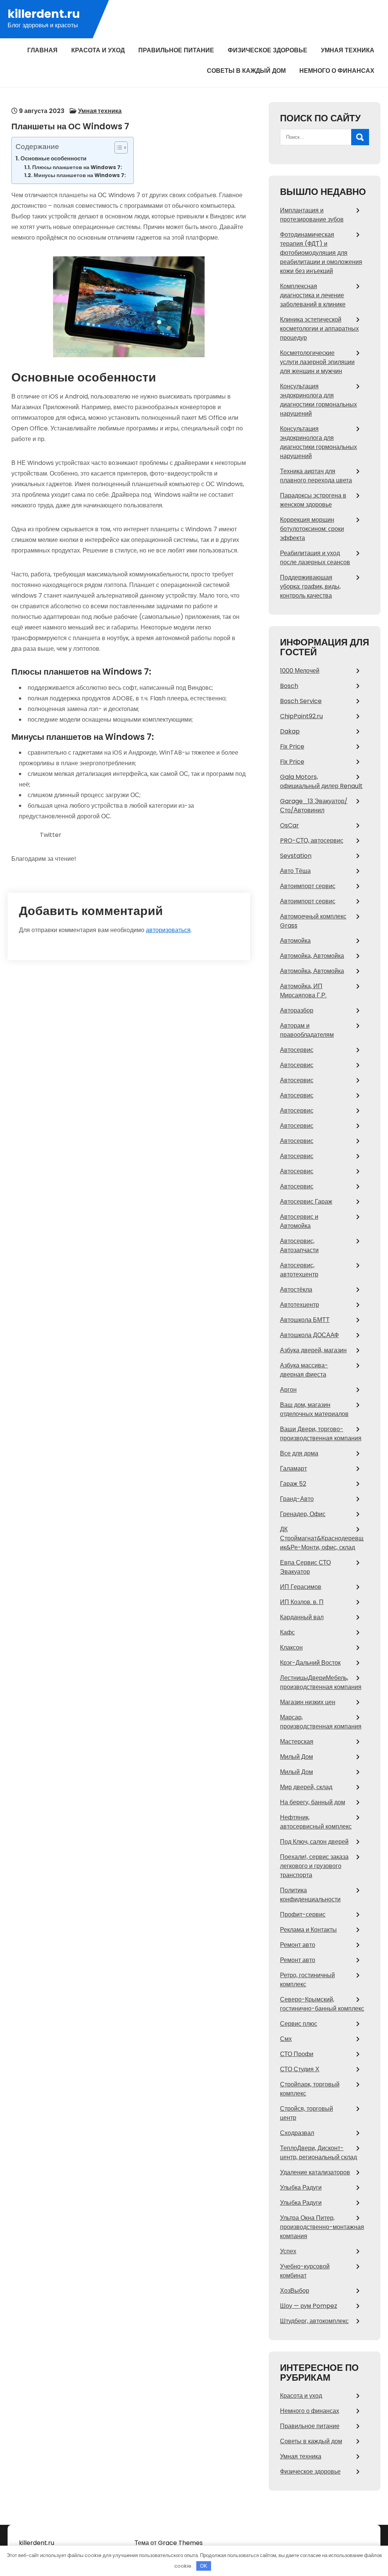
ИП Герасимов (301, 1587)
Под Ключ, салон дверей (314, 1842)
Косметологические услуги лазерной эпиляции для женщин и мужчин (317, 362)
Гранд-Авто (297, 1499)
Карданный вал (302, 1617)
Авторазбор (297, 1010)
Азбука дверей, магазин (313, 1350)
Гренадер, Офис (303, 1514)
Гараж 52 (293, 1484)
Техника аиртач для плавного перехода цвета (316, 476)
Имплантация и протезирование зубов (312, 215)
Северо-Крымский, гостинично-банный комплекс (322, 2004)
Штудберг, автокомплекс (314, 2321)
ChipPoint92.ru (301, 716)
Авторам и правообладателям (307, 1030)
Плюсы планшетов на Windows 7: (77, 167)
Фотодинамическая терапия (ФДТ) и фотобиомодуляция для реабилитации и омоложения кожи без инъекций (321, 253)
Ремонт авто (298, 1945)
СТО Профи (297, 2054)
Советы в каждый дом (246, 71)
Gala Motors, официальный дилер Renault (321, 781)
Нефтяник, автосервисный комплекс (316, 1822)
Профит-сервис (303, 1914)
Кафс (287, 1632)
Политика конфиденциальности (310, 1895)
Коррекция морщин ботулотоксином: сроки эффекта (312, 529)
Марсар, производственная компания (321, 1722)
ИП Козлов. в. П (302, 1602)
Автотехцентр (300, 1305)
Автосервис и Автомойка (299, 1221)
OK (204, 2566)
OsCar (289, 825)
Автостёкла (296, 1290)
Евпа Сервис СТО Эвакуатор (305, 1567)
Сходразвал (297, 2133)
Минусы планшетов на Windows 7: (80, 175)
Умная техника (348, 50)
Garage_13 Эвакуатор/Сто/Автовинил (314, 806)
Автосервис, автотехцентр (299, 1270)
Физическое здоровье (268, 50)
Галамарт (293, 1469)
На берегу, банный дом (313, 1802)
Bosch (289, 686)
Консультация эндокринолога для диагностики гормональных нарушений (318, 400)
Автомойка (295, 941)
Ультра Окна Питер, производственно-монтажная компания (322, 2227)
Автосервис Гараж (306, 1202)
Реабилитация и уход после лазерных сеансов (315, 558)
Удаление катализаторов (315, 2172)
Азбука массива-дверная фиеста (304, 1370)
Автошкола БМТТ (305, 1320)
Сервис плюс (299, 2024)
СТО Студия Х (300, 2069)
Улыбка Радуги (301, 2187)
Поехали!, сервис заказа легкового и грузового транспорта (314, 1866)
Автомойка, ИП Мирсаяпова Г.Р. (303, 991)
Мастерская (297, 1742)
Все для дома (299, 1453)
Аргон (288, 1390)
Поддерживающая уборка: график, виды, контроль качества (310, 586)
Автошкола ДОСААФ (309, 1335)
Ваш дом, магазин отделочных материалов (314, 1409)
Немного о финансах (337, 71)
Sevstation (296, 856)
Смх (286, 2039)
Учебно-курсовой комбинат (305, 2271)
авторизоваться (168, 930)
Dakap (290, 731)
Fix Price (292, 746)
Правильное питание (176, 50)
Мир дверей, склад (306, 1787)
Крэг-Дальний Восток (310, 1663)
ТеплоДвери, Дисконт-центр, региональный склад (318, 2153)
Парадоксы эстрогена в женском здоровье (313, 500)
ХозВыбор (295, 2291)
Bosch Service (301, 701)
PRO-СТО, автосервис (312, 841)
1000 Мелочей (300, 671)
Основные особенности (53, 158)
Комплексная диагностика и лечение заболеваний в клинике (313, 295)
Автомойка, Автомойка (312, 956)
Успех (288, 2251)
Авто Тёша (295, 871)
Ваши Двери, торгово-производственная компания (321, 1434)
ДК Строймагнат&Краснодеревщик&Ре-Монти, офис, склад (322, 1538)
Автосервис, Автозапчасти (299, 1246)
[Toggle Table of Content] (117, 148)
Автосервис (297, 1050)
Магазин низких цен (308, 1702)
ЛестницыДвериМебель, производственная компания (321, 1682)
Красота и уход (98, 50)
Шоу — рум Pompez (309, 2306)
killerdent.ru (44, 14)
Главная (42, 50)
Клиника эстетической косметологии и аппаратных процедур (319, 329)
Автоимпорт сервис (308, 886)
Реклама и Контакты (308, 1930)
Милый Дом (296, 1757)
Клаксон (291, 1647)
